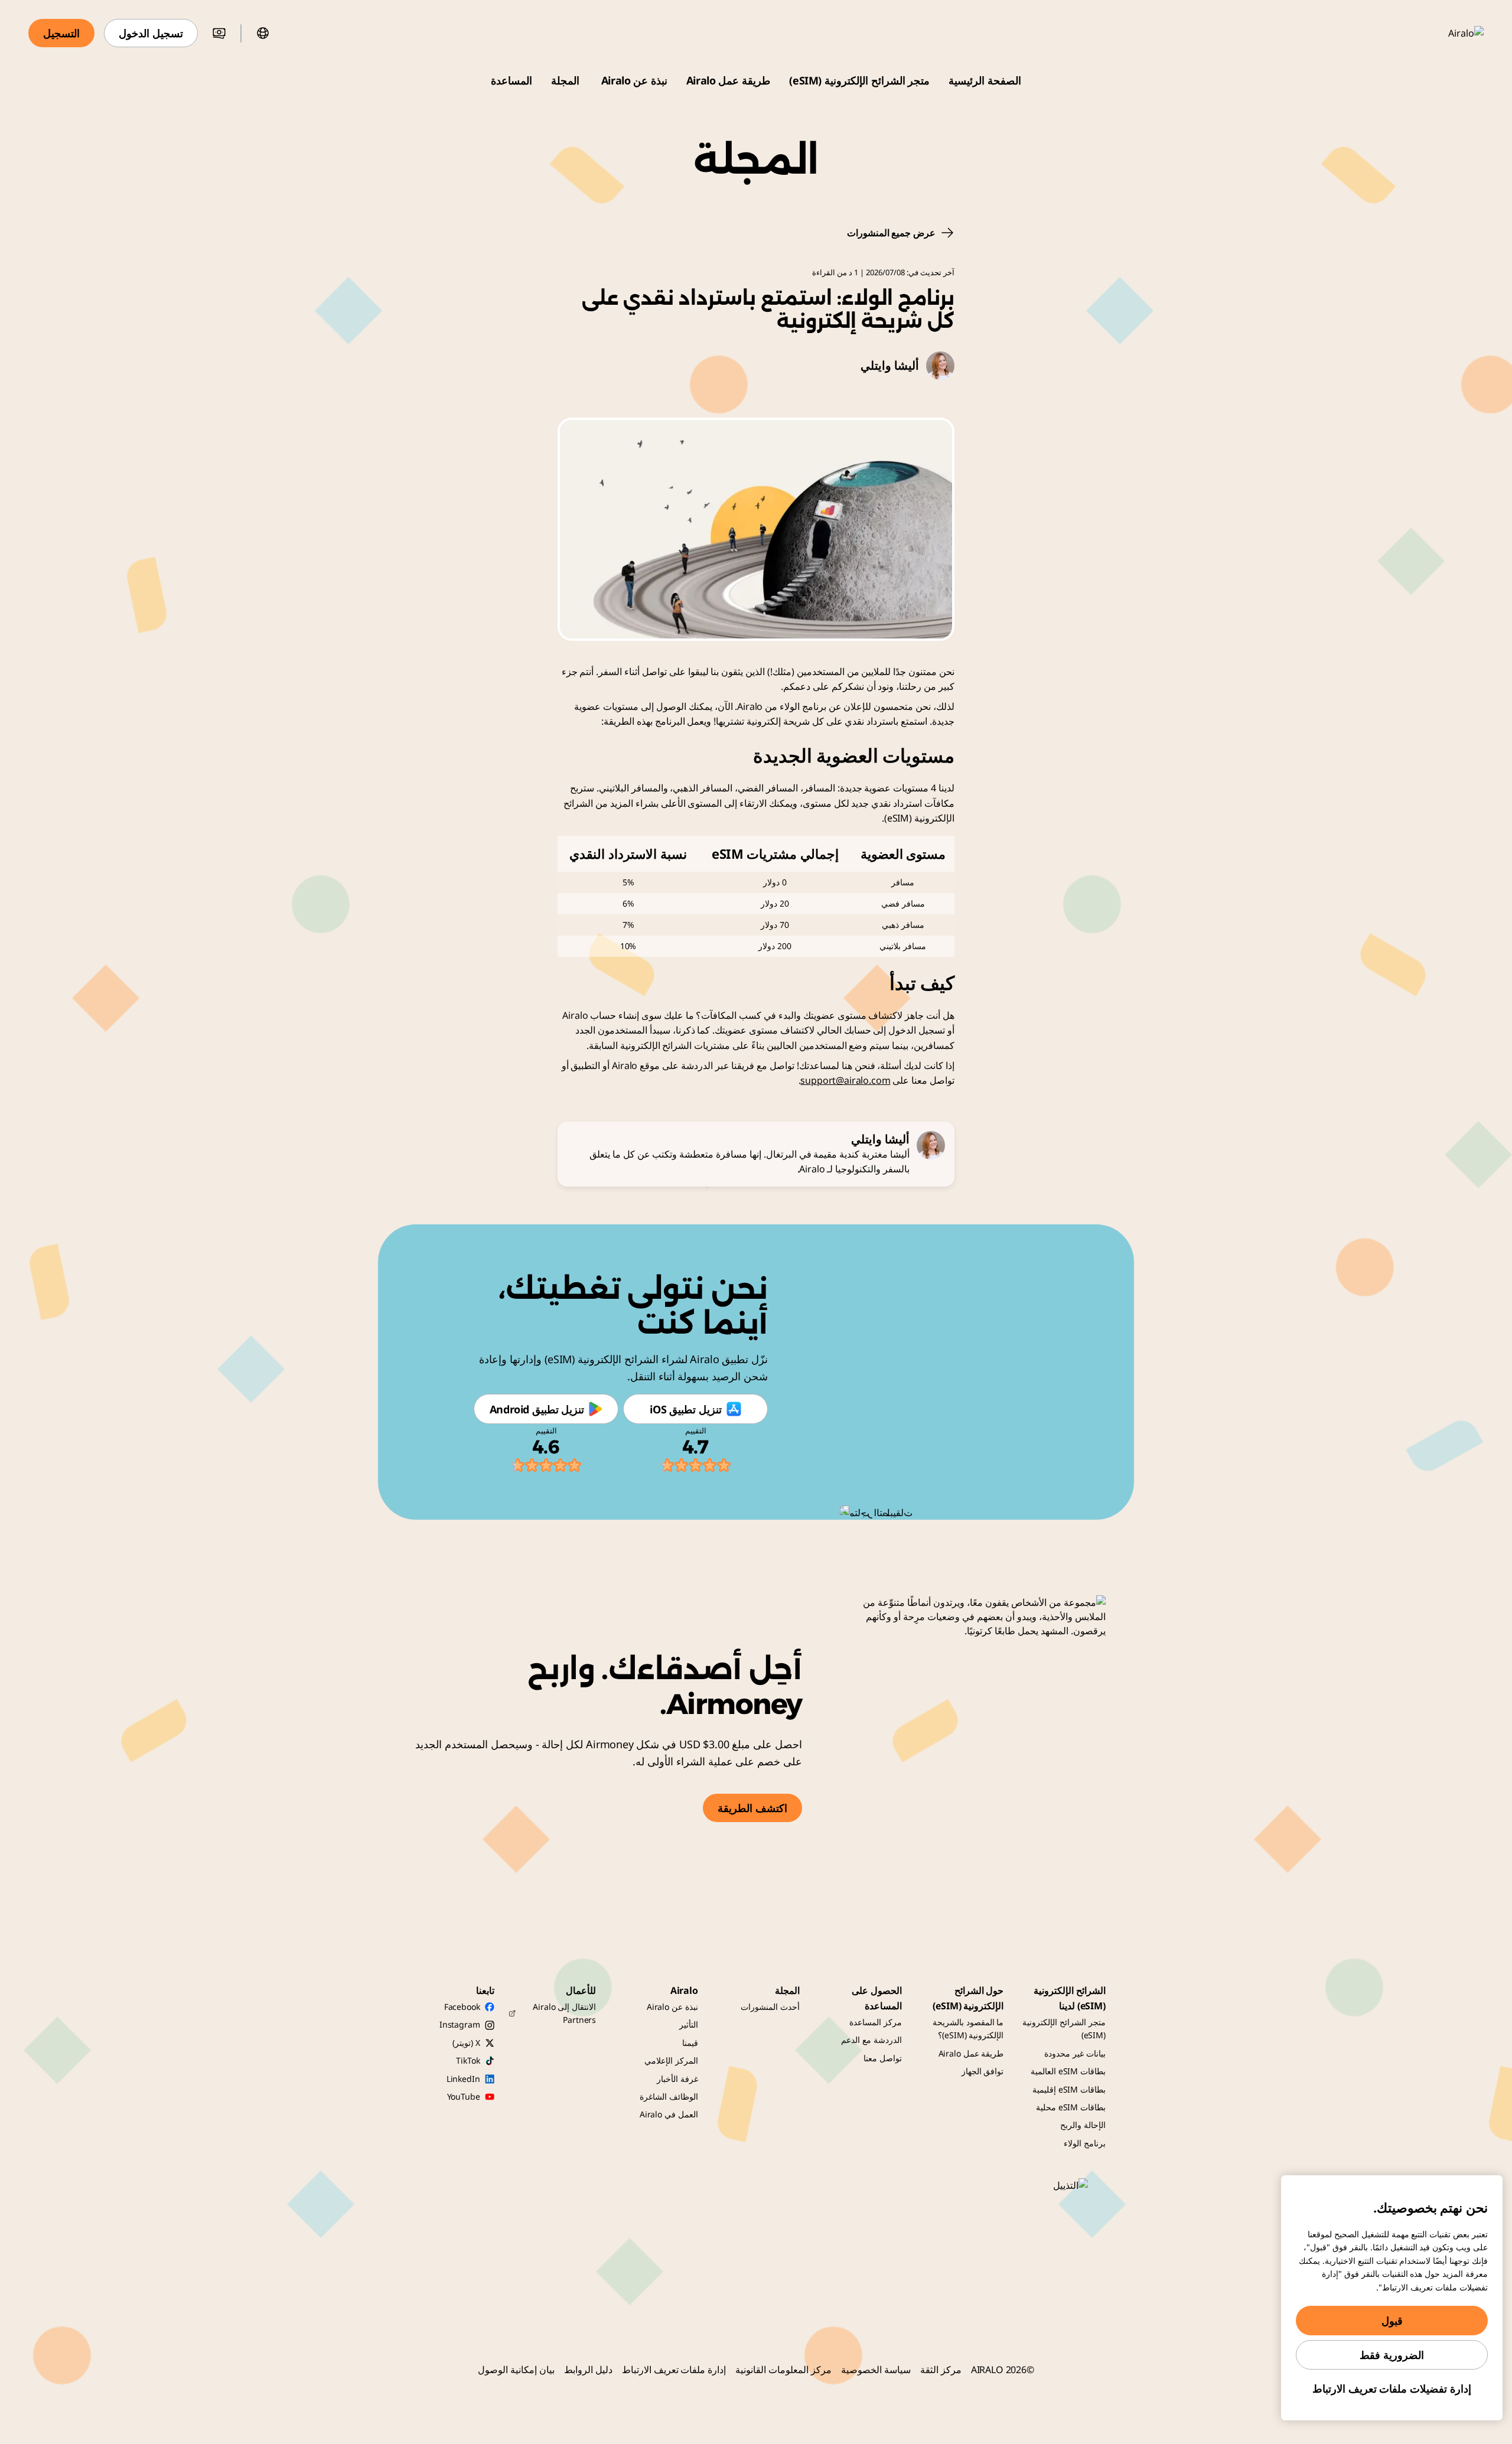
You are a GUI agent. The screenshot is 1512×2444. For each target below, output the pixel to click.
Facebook (462, 2007)
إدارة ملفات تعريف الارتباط (674, 2370)
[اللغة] (263, 33)
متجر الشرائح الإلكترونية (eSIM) (859, 80)
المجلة (565, 80)
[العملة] (219, 33)
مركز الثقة (941, 2370)
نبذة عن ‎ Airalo (633, 80)
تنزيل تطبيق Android (537, 1409)
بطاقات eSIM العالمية (1068, 2071)
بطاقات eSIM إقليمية (1069, 2089)
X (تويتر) (466, 2043)
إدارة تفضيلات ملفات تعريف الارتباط (1392, 2388)
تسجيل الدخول (151, 33)
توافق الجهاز (983, 2071)
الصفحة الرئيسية (985, 80)
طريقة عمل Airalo (728, 80)
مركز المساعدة (876, 2022)
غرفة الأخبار (677, 2079)
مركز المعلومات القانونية (783, 2370)
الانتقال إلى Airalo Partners (564, 2013)
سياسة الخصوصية (876, 2370)
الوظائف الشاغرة (669, 2096)
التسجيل (61, 33)
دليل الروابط (588, 2370)
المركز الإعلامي (671, 2060)
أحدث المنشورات (770, 2007)
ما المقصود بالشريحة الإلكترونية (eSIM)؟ (968, 2028)
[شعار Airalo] (1449, 33)
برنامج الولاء (1085, 2143)
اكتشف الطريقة (752, 1808)
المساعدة (511, 80)
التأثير (689, 2024)
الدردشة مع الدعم (871, 2040)
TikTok (468, 2060)
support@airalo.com (845, 1080)
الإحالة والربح (1083, 2125)
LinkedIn (463, 2079)
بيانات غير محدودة (1075, 2053)
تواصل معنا (883, 2058)
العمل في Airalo (669, 2114)
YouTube (464, 2096)
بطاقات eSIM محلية (1071, 2107)
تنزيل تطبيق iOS (685, 1409)
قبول (1392, 2321)
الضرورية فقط (1392, 2355)
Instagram (460, 2024)
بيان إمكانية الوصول (516, 2370)
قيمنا (690, 2043)
